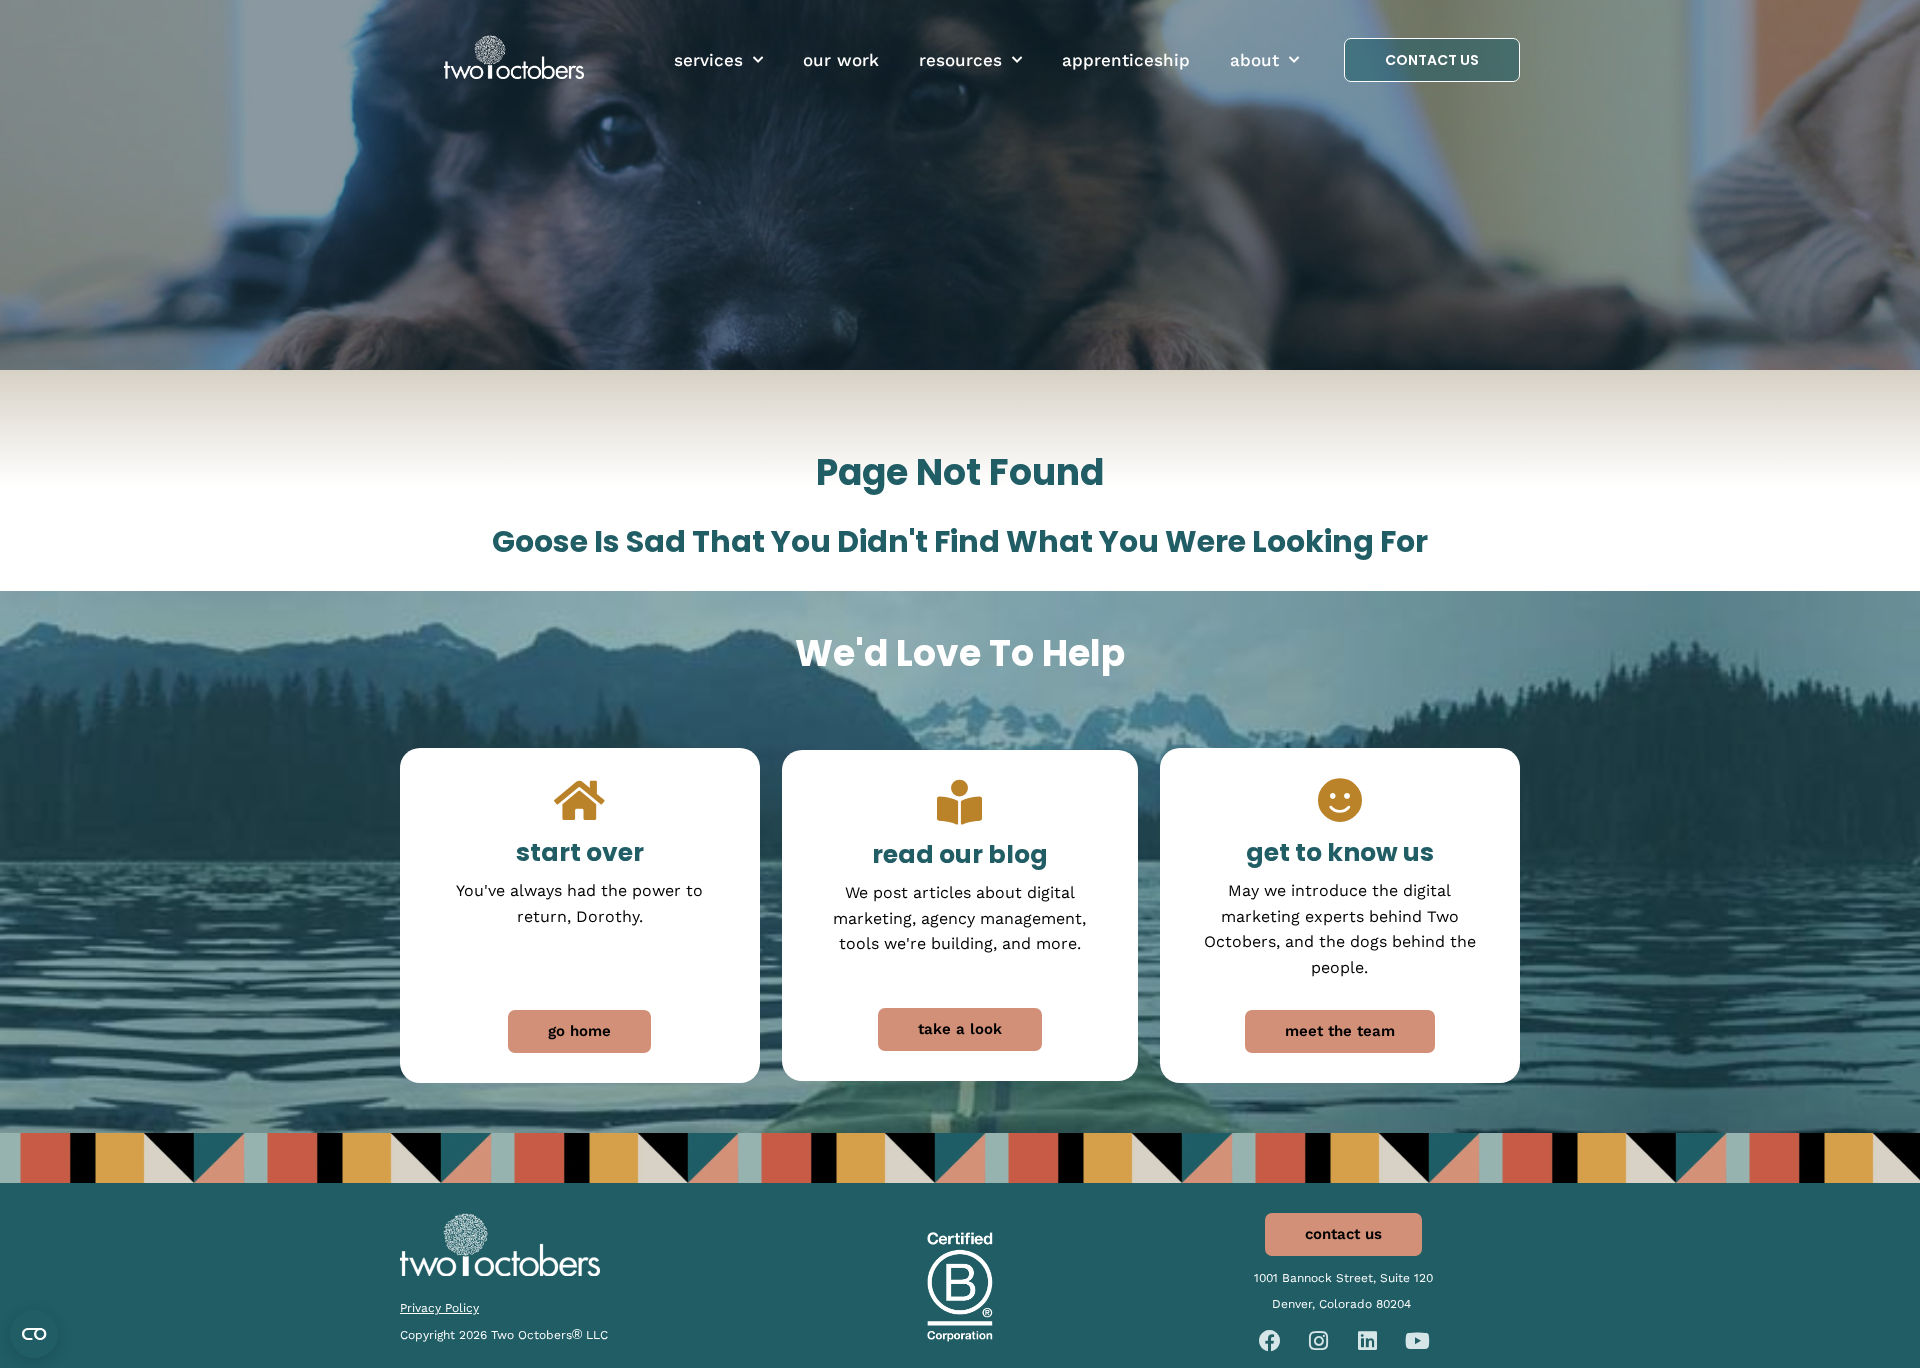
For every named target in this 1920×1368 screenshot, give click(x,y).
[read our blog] (959, 802)
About (1254, 60)
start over (580, 852)
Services (708, 60)
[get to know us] (1339, 800)
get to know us (1340, 852)
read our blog (960, 854)
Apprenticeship (1126, 60)
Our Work (841, 60)
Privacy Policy (439, 1308)
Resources (960, 60)
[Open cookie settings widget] (34, 1334)
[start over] (579, 800)
